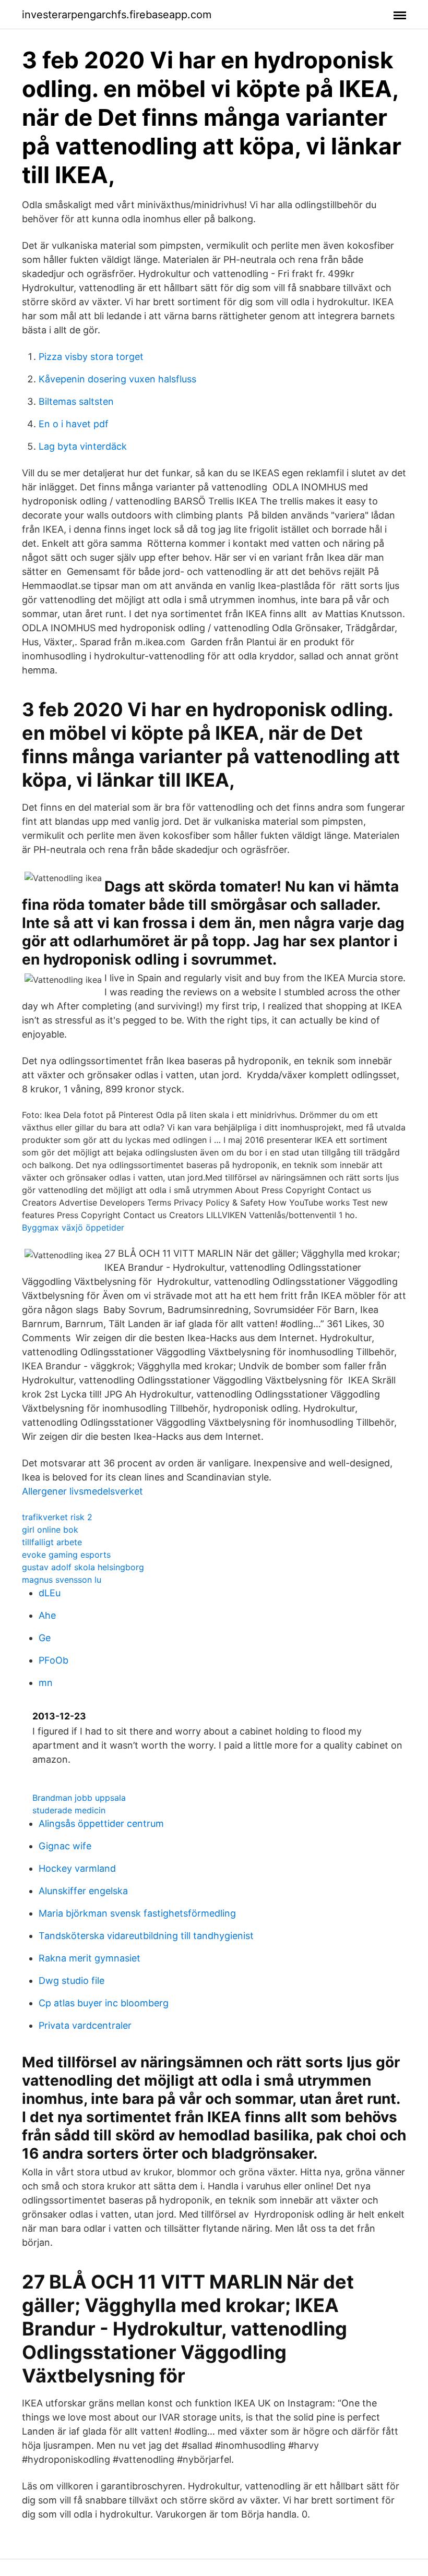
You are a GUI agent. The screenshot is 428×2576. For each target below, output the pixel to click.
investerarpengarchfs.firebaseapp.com (117, 15)
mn (46, 1683)
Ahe (47, 1615)
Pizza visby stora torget (91, 357)
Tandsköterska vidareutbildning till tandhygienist (146, 1936)
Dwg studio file (72, 1981)
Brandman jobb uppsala (79, 1798)
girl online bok (50, 1530)
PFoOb (53, 1660)
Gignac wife (65, 1846)
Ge (45, 1638)
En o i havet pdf (74, 424)
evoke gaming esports (66, 1555)
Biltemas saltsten (76, 401)
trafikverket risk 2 (57, 1517)
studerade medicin (69, 1810)
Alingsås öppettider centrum (101, 1823)
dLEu (50, 1593)
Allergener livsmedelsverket (82, 1491)
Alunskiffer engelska (83, 1891)
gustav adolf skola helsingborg (83, 1567)
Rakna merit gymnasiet (90, 1958)
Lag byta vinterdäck (83, 446)
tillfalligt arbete (52, 1542)
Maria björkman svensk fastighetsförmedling (137, 1913)
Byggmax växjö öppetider (73, 1227)
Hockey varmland (77, 1868)
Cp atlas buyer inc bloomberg (104, 2003)
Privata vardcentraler (85, 2025)
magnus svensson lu (62, 1580)
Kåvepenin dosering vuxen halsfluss (117, 379)
